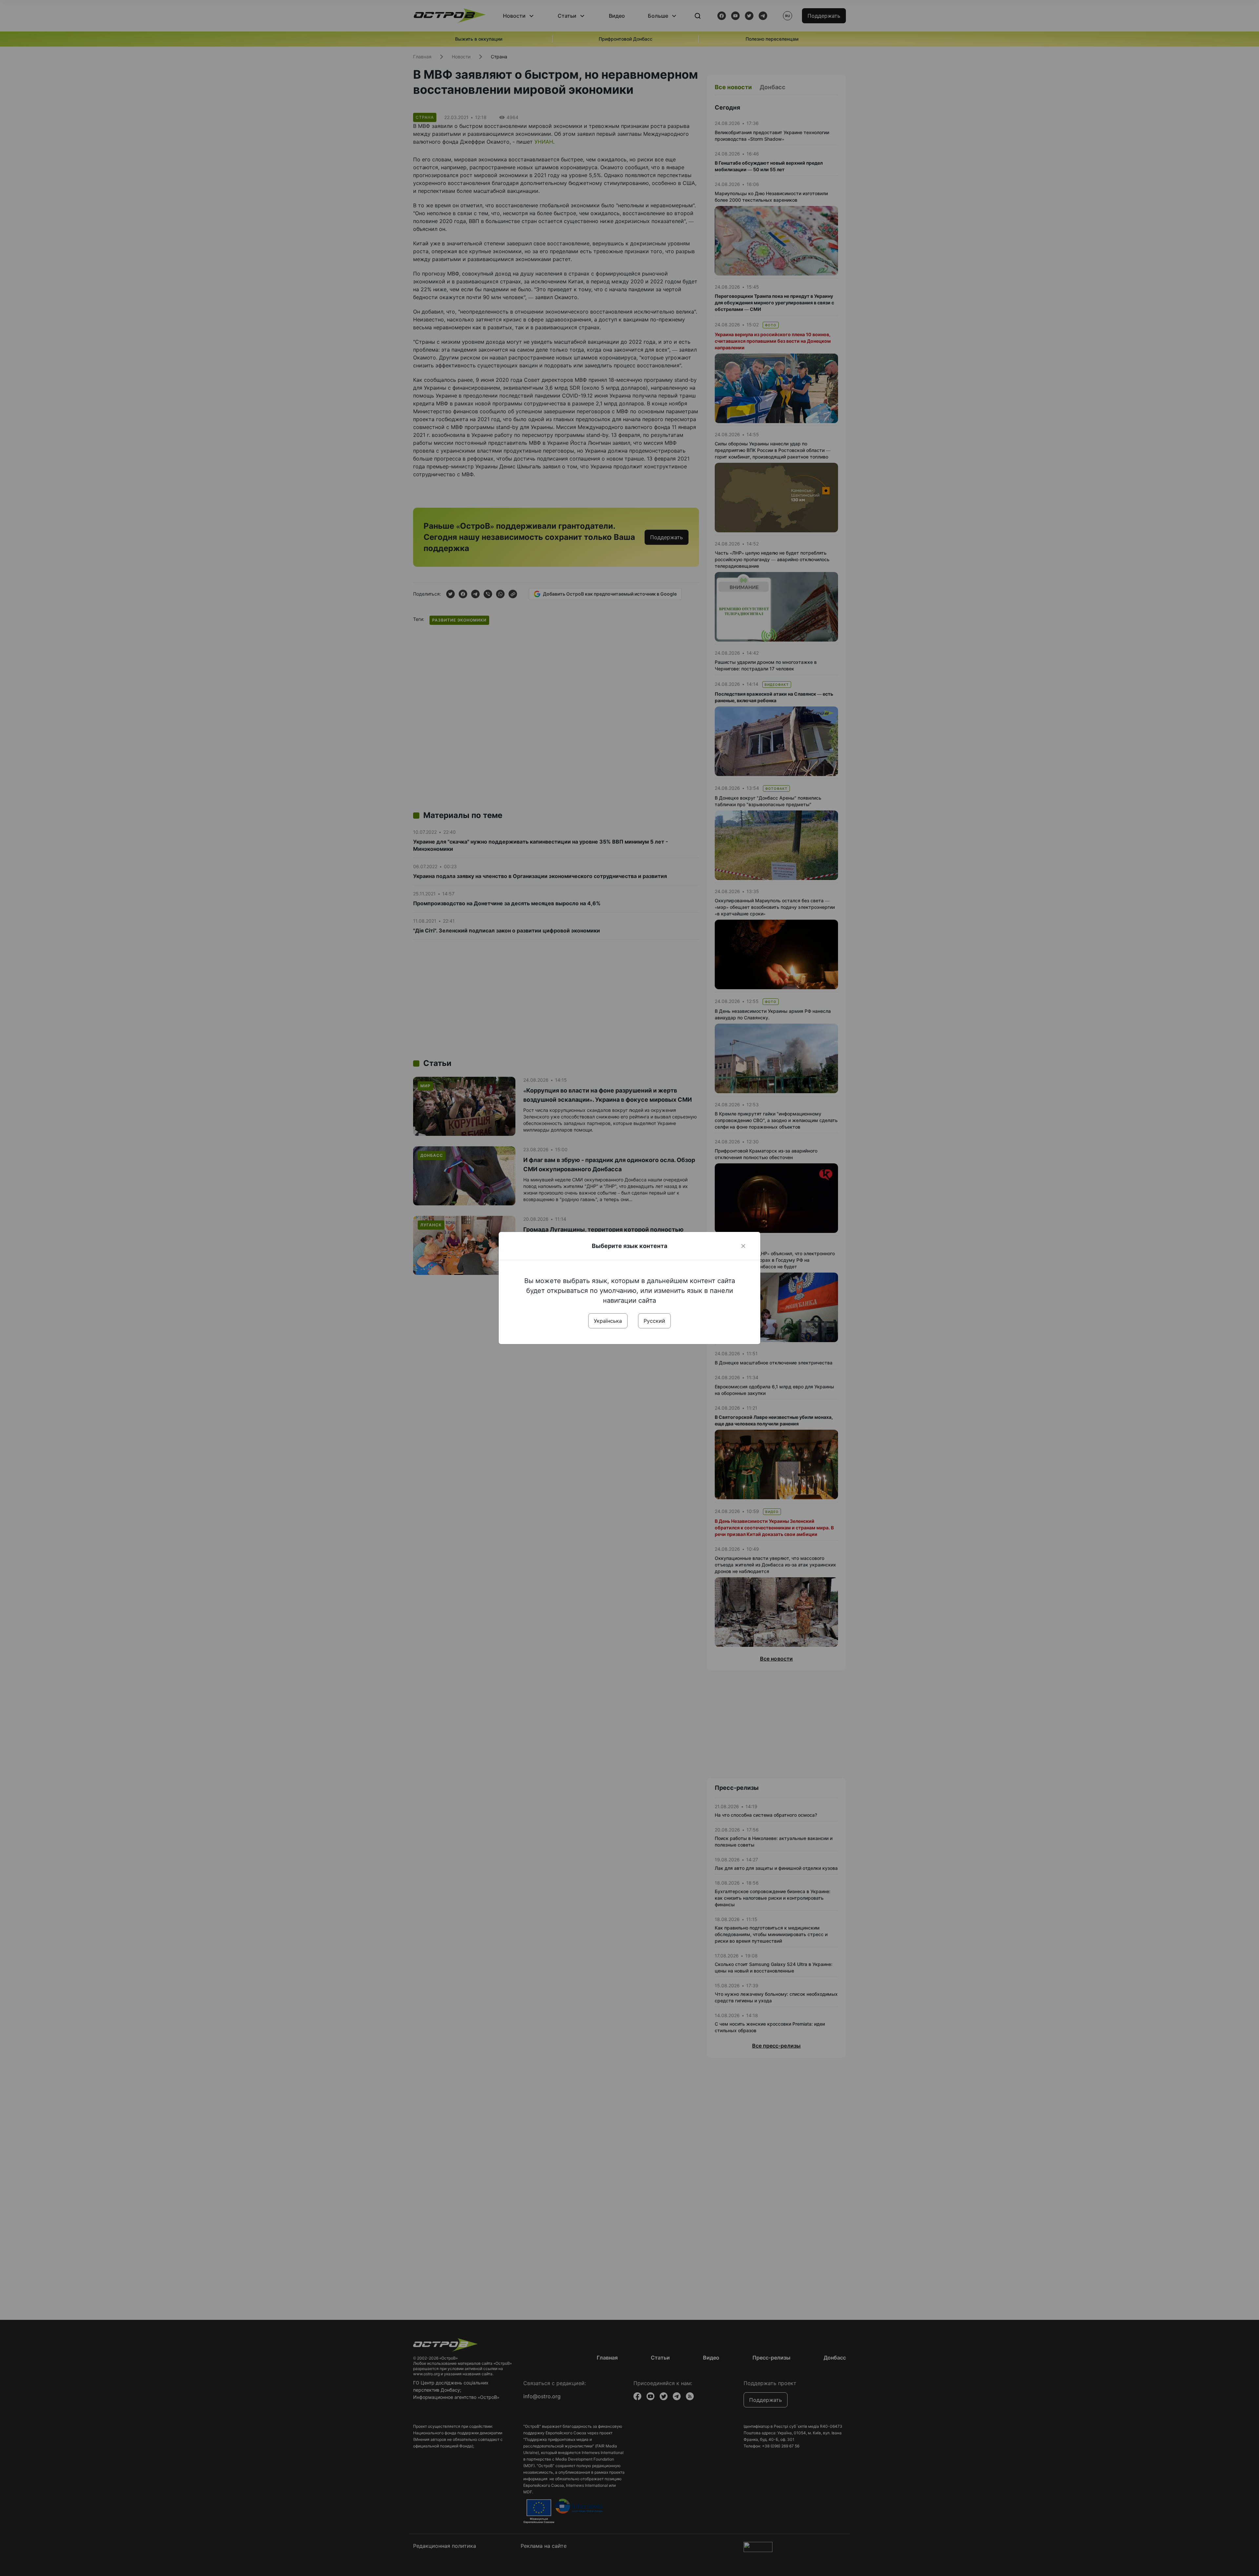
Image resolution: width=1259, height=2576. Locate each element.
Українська (608, 1321)
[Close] (743, 1246)
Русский (654, 1321)
